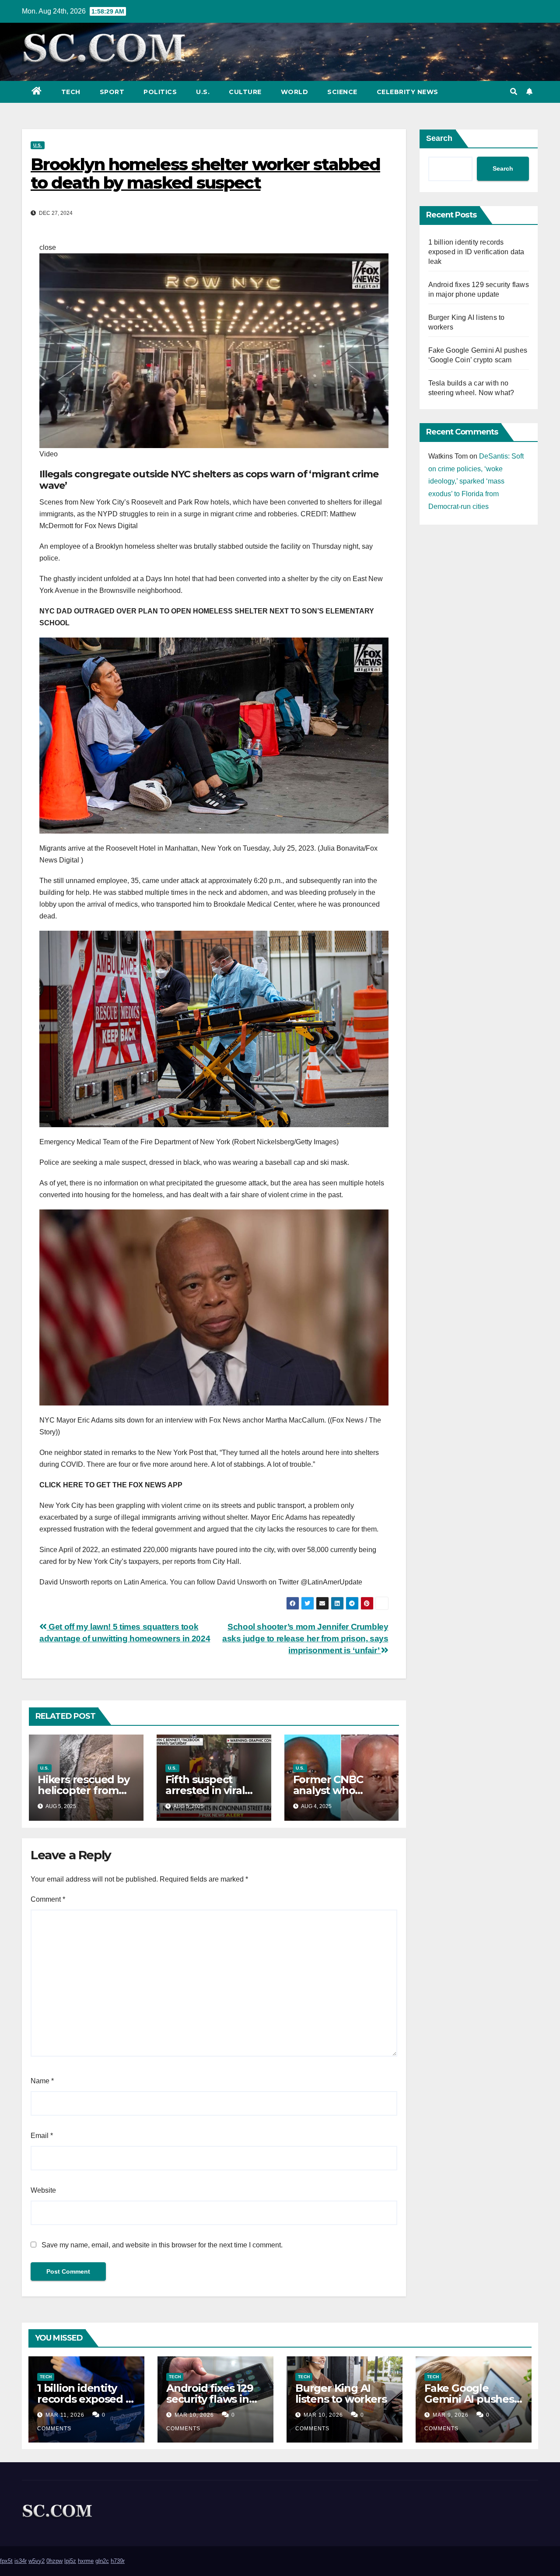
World (295, 92)
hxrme (86, 2561)
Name (42, 2081)
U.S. (203, 92)
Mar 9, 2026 (451, 2415)
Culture (245, 92)
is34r (21, 2561)
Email (42, 2136)
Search (439, 138)
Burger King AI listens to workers (341, 2394)
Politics (160, 92)
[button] (514, 92)
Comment (48, 1899)
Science (342, 92)
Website (43, 2190)
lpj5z (70, 2561)
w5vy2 (37, 2561)
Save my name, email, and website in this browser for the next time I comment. (162, 2245)
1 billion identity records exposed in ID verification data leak (476, 252)
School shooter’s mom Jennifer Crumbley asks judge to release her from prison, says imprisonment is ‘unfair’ (305, 1638)
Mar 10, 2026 (194, 2415)
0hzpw (54, 2561)
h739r (118, 2561)
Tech (71, 92)
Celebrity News (408, 92)
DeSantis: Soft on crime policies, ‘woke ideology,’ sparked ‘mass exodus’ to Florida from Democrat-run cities (476, 481)
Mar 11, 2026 (65, 2415)
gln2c (102, 2561)
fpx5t (6, 2561)
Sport (112, 92)
